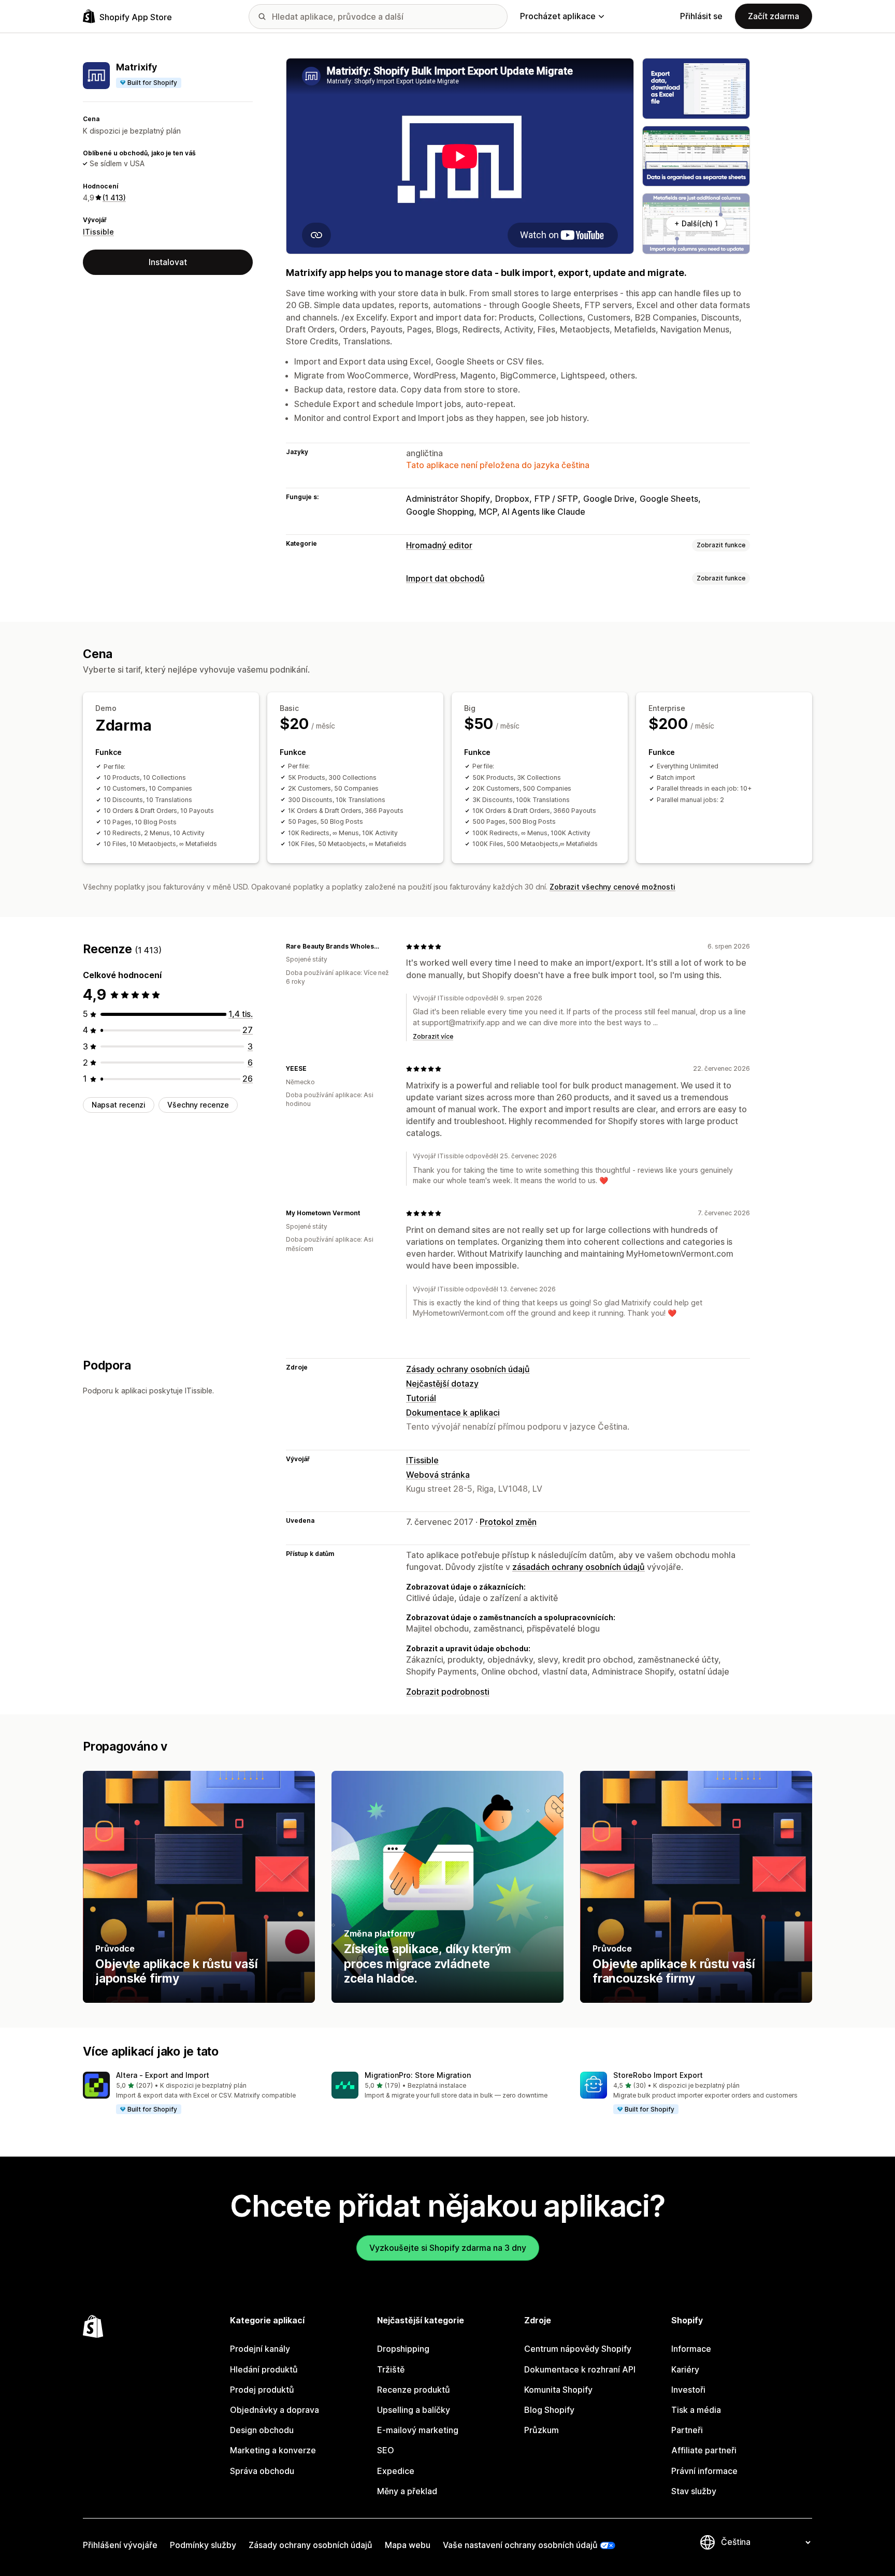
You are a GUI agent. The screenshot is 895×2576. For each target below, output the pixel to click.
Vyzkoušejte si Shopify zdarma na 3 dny (448, 2248)
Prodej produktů (262, 2390)
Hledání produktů (264, 2369)
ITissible (98, 231)
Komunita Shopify (558, 2390)
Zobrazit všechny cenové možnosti (612, 887)
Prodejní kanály (260, 2349)
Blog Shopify (549, 2410)
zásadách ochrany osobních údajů (579, 1567)
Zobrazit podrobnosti (448, 1692)
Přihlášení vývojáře (120, 2545)
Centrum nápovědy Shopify (578, 2349)
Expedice (396, 2471)
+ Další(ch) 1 (696, 223)
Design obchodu (262, 2430)
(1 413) (114, 198)
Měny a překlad (407, 2491)
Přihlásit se (701, 16)
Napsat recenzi (119, 1105)
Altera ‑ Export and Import (163, 2075)
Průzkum (542, 2430)
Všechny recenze (198, 1105)
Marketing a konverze (273, 2450)
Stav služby (694, 2491)
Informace (691, 2349)
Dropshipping (403, 2349)
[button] (199, 2093)
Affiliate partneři (704, 2450)
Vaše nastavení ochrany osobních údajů (520, 2545)
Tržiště (391, 2369)
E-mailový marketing (418, 2430)
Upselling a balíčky (414, 2410)
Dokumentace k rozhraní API (580, 2369)
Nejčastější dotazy (442, 1384)
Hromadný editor (439, 545)
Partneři (687, 2430)
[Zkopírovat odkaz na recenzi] (385, 947)
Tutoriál (421, 1398)
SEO (386, 2450)
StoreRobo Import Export (658, 2075)
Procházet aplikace (558, 16)
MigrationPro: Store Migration (418, 2075)
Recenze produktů (414, 2390)
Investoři (688, 2390)
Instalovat (168, 262)
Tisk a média (696, 2410)
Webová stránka (438, 1475)
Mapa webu (408, 2545)
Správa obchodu (262, 2471)
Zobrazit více (433, 1036)
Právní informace (704, 2471)
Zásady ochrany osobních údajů (468, 1369)
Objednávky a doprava (275, 2410)
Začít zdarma (774, 16)
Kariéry (685, 2369)
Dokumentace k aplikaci (453, 1413)
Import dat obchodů (445, 578)
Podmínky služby (203, 2545)
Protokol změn (508, 1522)
